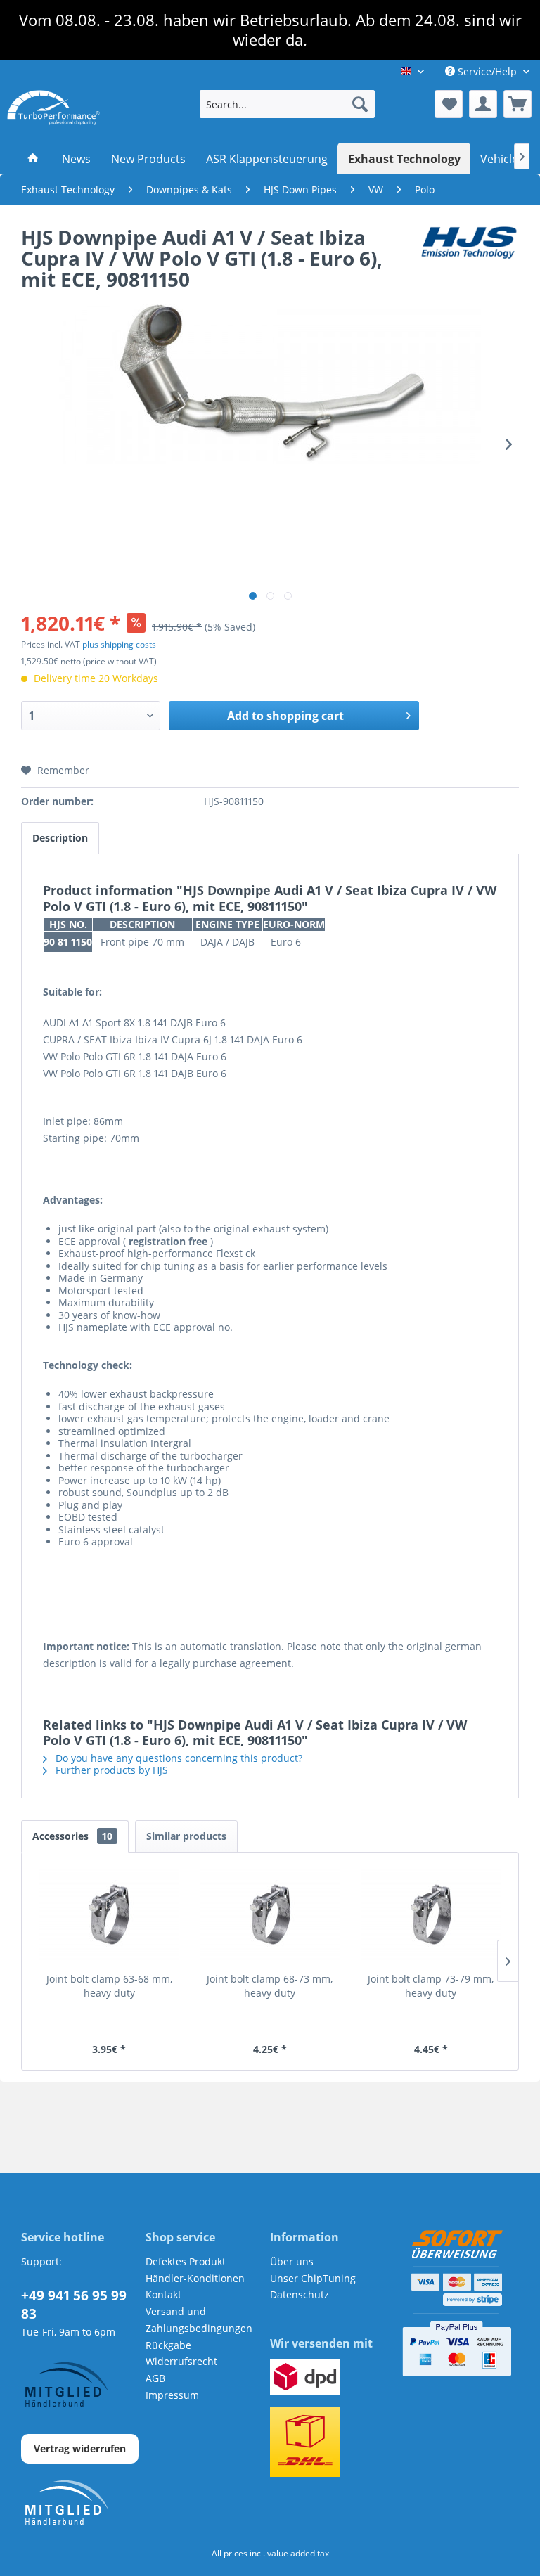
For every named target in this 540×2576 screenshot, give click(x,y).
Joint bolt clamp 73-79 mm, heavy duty (431, 1986)
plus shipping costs (119, 644)
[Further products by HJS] (469, 251)
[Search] (360, 104)
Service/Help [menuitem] (487, 71)
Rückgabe (168, 2345)
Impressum (172, 2395)
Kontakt (163, 2294)
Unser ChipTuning (313, 2278)
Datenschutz (300, 2294)
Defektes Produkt (186, 2261)
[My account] (483, 104)
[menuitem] (288, 104)
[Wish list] (449, 104)
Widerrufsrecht (181, 2361)
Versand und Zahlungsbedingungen (199, 2320)
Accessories (72, 1836)
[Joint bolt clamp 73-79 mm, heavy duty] (431, 1916)
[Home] (33, 159)
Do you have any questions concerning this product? (178, 1758)
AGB (155, 2378)
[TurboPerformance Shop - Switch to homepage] (53, 108)
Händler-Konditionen (195, 2278)
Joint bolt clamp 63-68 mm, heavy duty (109, 1986)
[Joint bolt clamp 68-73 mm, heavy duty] (270, 1916)
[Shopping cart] (517, 104)
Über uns (292, 2261)
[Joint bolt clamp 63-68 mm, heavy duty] (109, 1916)
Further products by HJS (110, 1770)
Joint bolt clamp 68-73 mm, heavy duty (270, 1986)
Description (60, 838)
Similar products (186, 1836)
